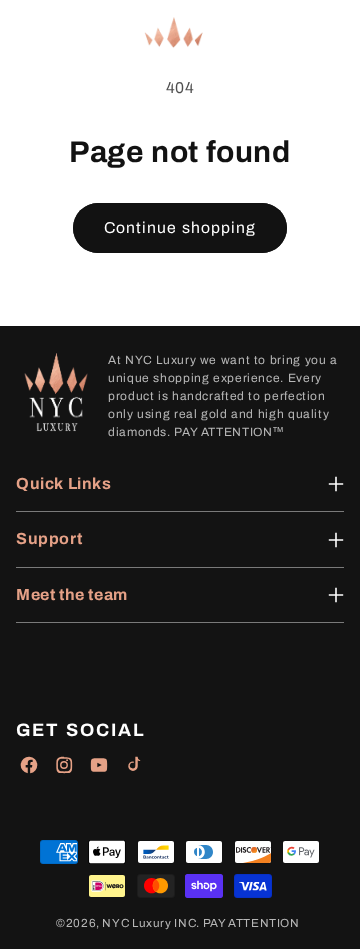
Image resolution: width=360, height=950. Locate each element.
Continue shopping (180, 227)
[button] (30, 33)
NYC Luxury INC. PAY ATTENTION (200, 923)
